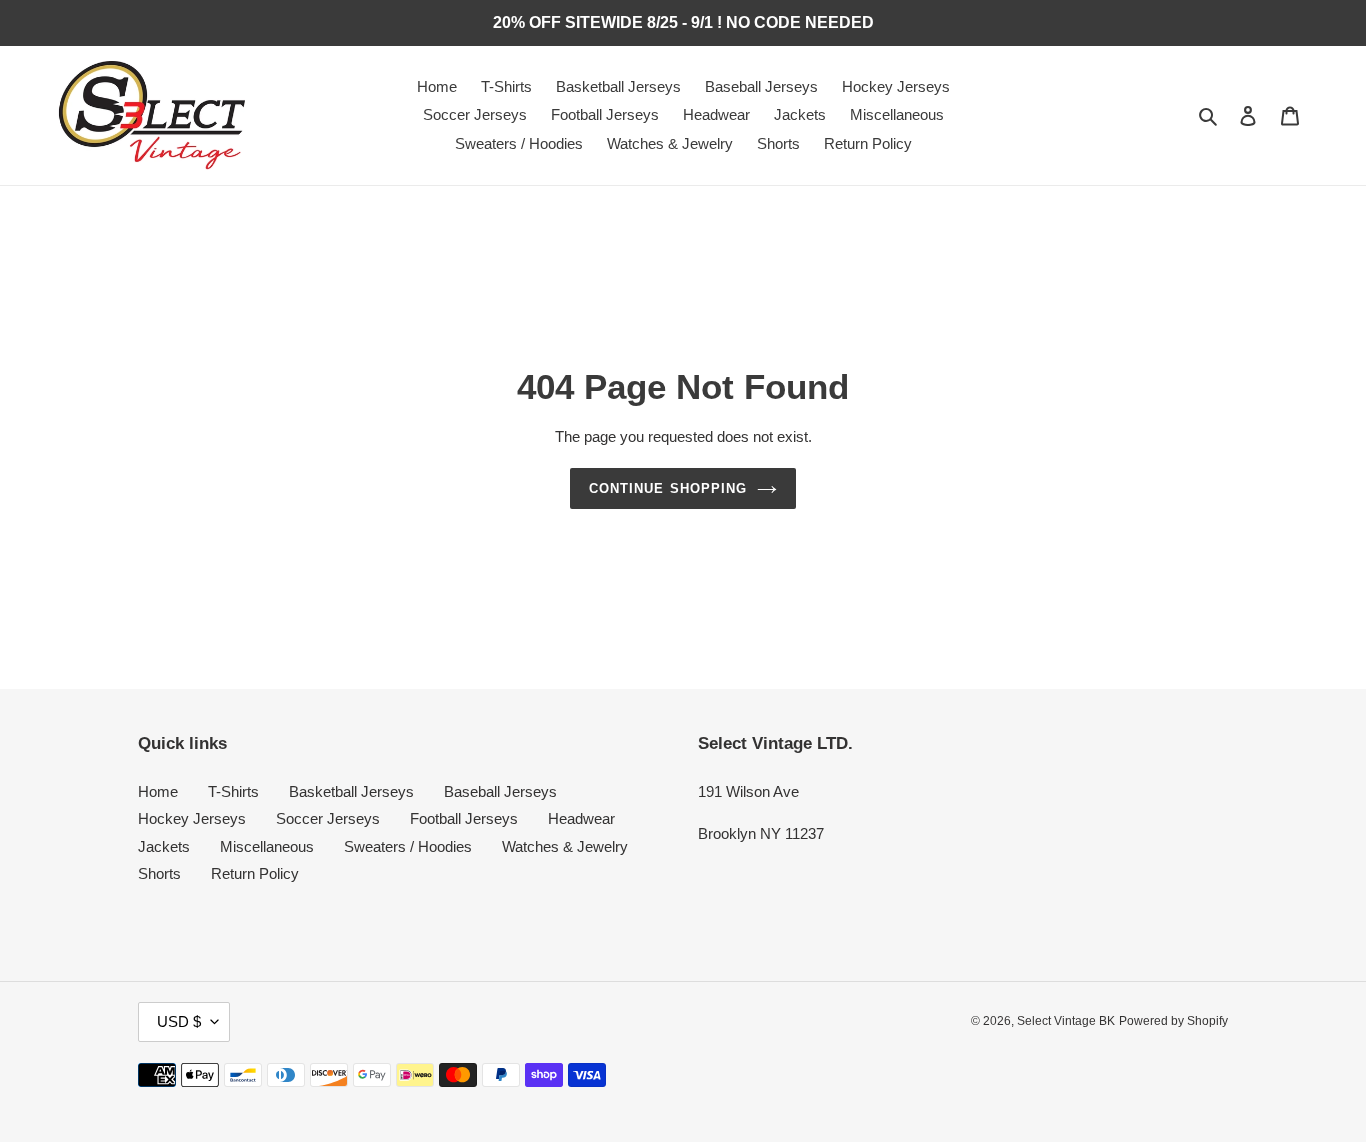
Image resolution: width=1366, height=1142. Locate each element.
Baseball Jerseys (500, 791)
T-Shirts (233, 791)
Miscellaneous (267, 846)
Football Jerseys (464, 818)
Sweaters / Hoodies (408, 846)
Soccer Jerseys (328, 818)
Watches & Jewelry (565, 846)
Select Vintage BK (1066, 1021)
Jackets (164, 846)
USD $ (179, 1021)
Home (158, 791)
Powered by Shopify (1173, 1021)
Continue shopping (668, 488)
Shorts (159, 873)
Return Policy (255, 873)
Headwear (581, 818)
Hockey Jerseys (192, 818)
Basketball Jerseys (351, 791)
